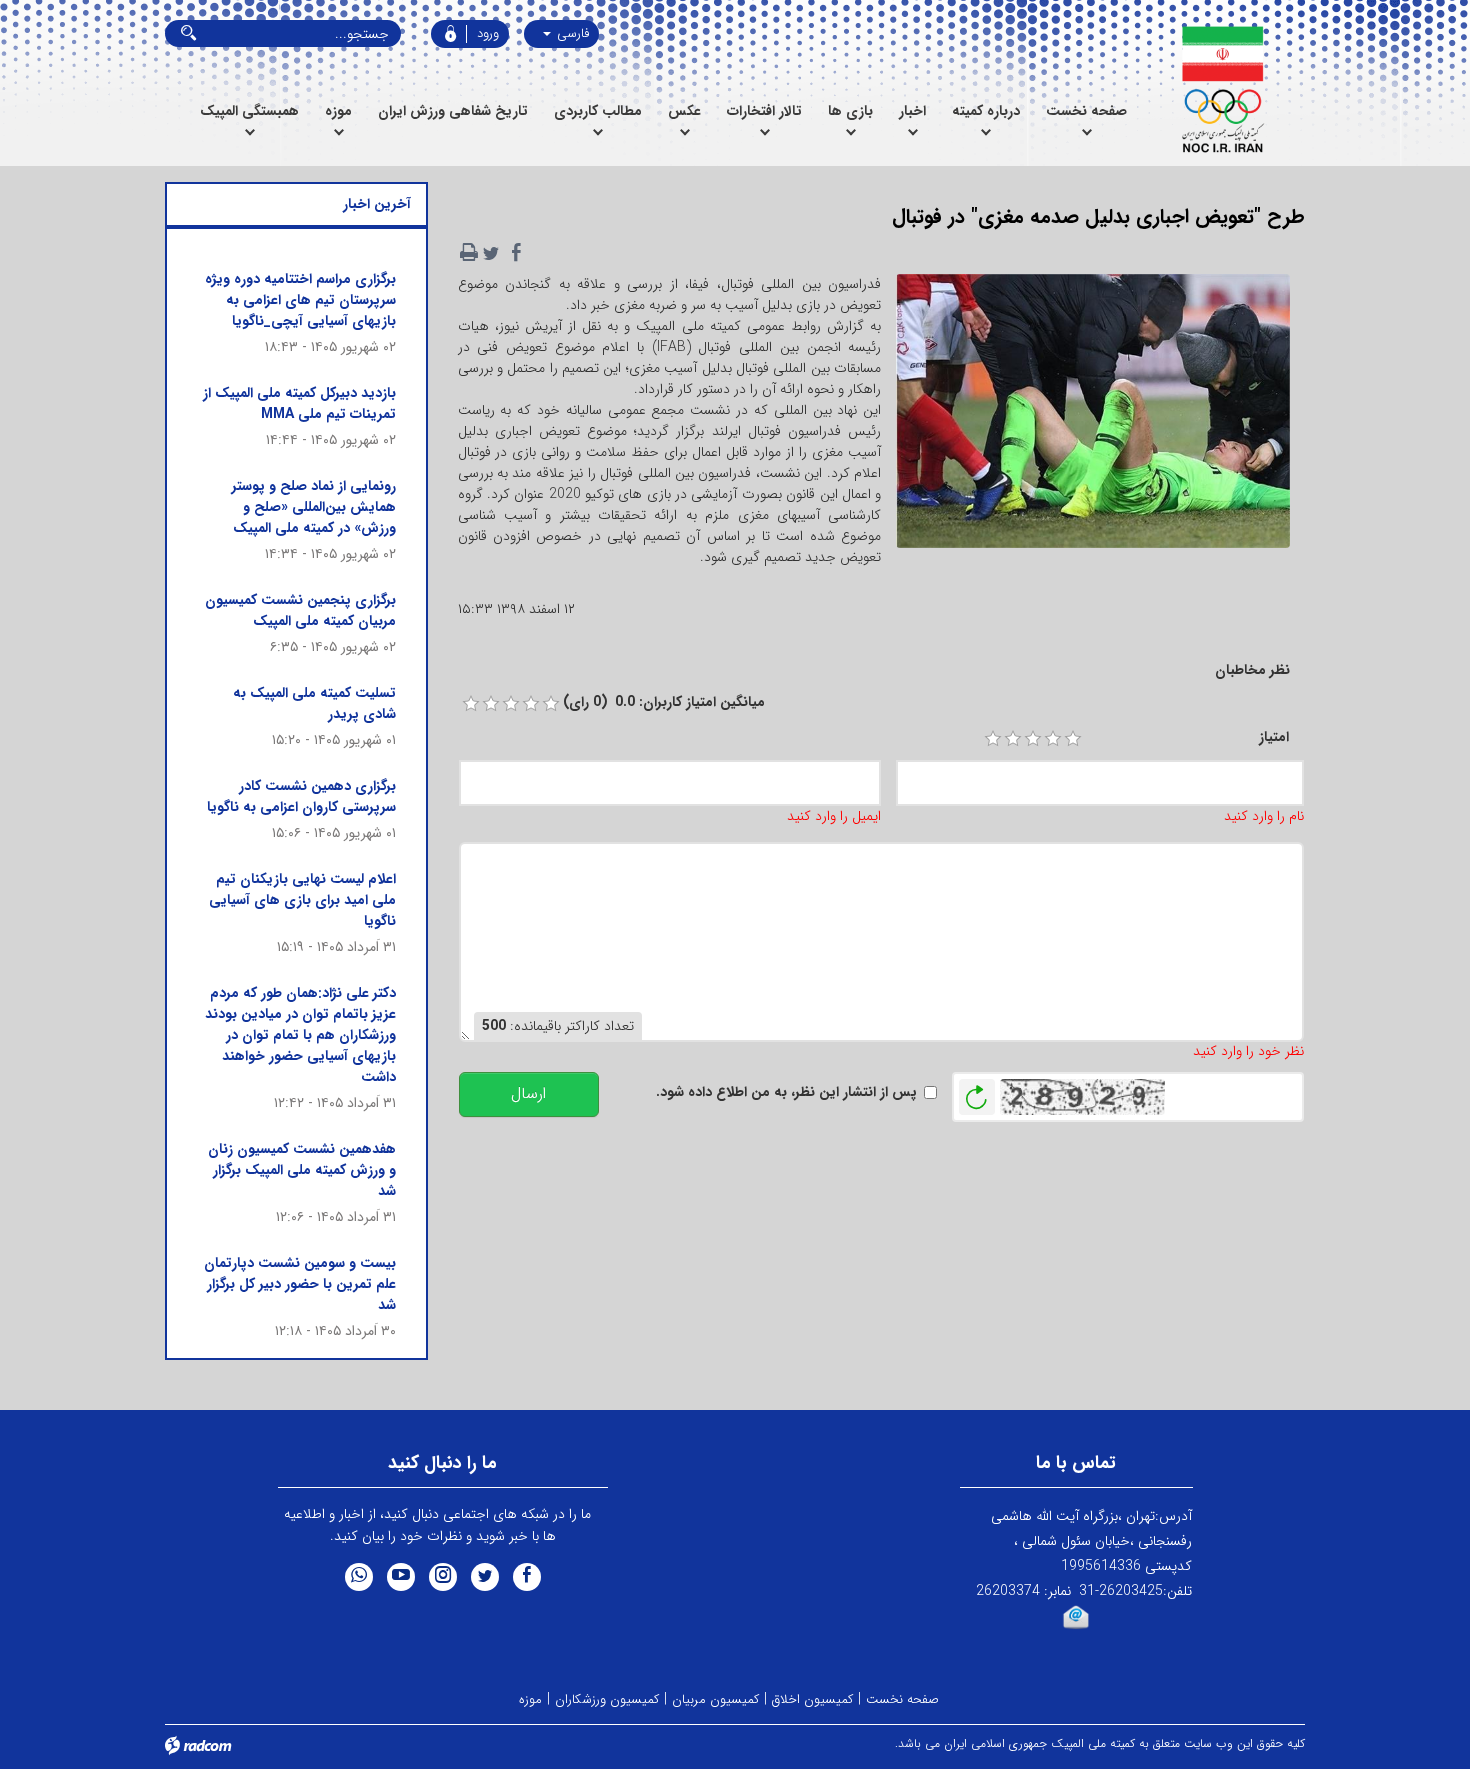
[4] (1053, 739)
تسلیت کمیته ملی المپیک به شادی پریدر (314, 703)
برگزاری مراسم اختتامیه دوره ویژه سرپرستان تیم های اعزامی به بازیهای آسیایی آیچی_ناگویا (300, 300)
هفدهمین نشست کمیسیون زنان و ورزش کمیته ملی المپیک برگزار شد (302, 1170)
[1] (993, 739)
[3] (1033, 739)
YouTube (401, 1577)
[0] (471, 704)
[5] (1073, 739)
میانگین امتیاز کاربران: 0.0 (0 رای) (664, 702)
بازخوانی (977, 1092)
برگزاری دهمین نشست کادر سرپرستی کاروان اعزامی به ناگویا (301, 796)
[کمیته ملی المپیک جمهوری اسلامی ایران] (1222, 90)
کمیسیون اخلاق (812, 1699)
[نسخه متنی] (469, 253)
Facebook (527, 1577)
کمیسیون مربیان (715, 1699)
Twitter (485, 1577)
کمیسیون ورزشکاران (607, 1699)
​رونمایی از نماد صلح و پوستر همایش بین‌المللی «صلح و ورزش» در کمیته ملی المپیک (314, 507)
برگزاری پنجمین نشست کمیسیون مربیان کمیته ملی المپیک (300, 610)
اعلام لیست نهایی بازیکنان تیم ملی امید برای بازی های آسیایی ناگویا (302, 900)
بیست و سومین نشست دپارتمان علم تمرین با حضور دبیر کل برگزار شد (300, 1284)
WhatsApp (359, 1577)
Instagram (443, 1577)
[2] (1013, 739)
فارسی (571, 33)
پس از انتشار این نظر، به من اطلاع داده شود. (786, 1092)
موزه (530, 1699)
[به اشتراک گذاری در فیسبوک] (517, 253)
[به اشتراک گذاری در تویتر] (491, 253)
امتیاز (1274, 737)
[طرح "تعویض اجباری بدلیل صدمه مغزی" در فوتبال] (1093, 417)
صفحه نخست (902, 1699)
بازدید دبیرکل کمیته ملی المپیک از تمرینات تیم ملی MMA (299, 403)
